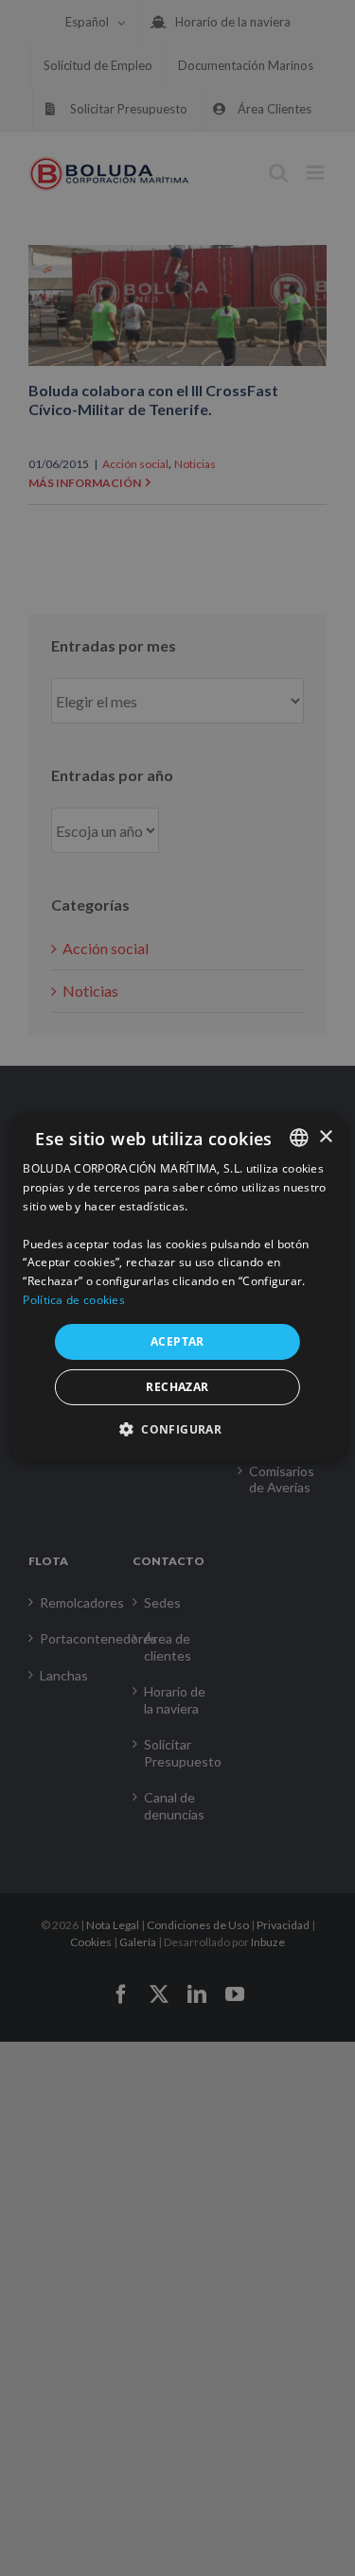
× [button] (325, 1136)
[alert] (177, 1288)
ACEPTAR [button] (177, 1341)
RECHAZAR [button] (177, 1387)
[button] (177, 1429)
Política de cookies (74, 1300)
